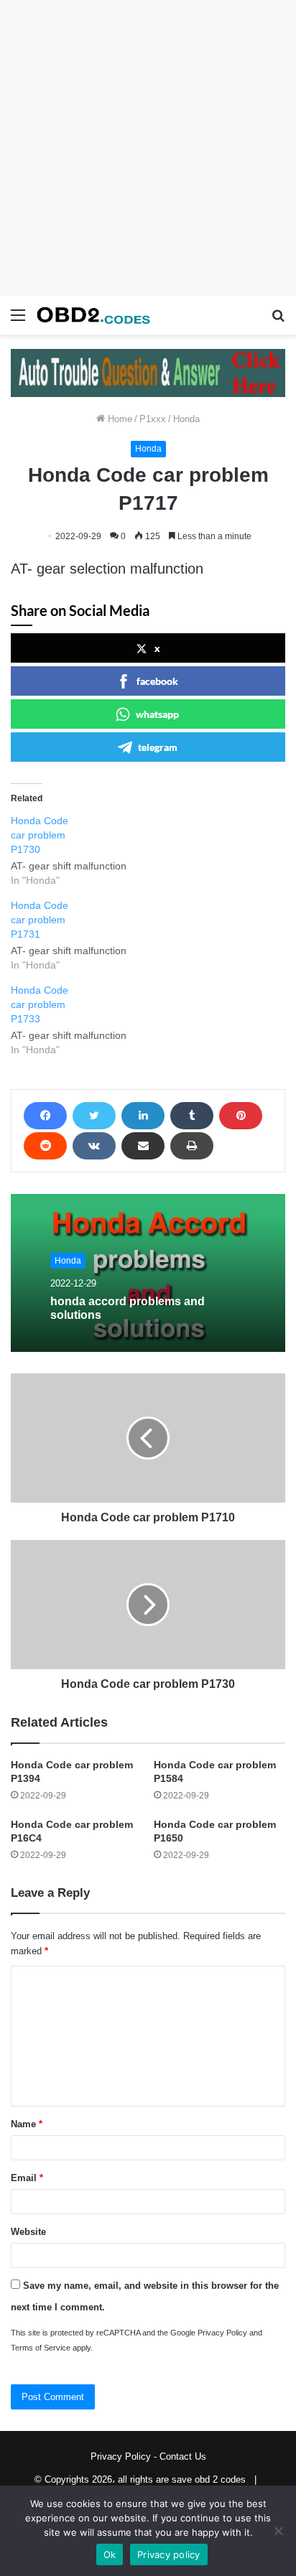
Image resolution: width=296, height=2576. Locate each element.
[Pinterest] (241, 1116)
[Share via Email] (143, 1146)
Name (27, 2124)
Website (28, 2232)
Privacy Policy (222, 2333)
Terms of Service (41, 2348)
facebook (157, 681)
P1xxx (153, 419)
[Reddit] (45, 1146)
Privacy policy (169, 2554)
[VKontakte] (94, 1146)
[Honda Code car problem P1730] (76, 850)
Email (27, 2178)
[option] (148, 1273)
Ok (110, 2554)
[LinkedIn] (143, 1116)
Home (119, 419)
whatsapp (157, 714)
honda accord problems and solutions (128, 1308)
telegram (158, 747)
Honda (186, 419)
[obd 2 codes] (93, 315)
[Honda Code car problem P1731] (76, 935)
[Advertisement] (148, 148)
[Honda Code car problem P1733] (76, 1020)
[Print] (192, 1146)
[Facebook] (45, 1116)
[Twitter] (94, 1116)
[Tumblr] (192, 1116)
